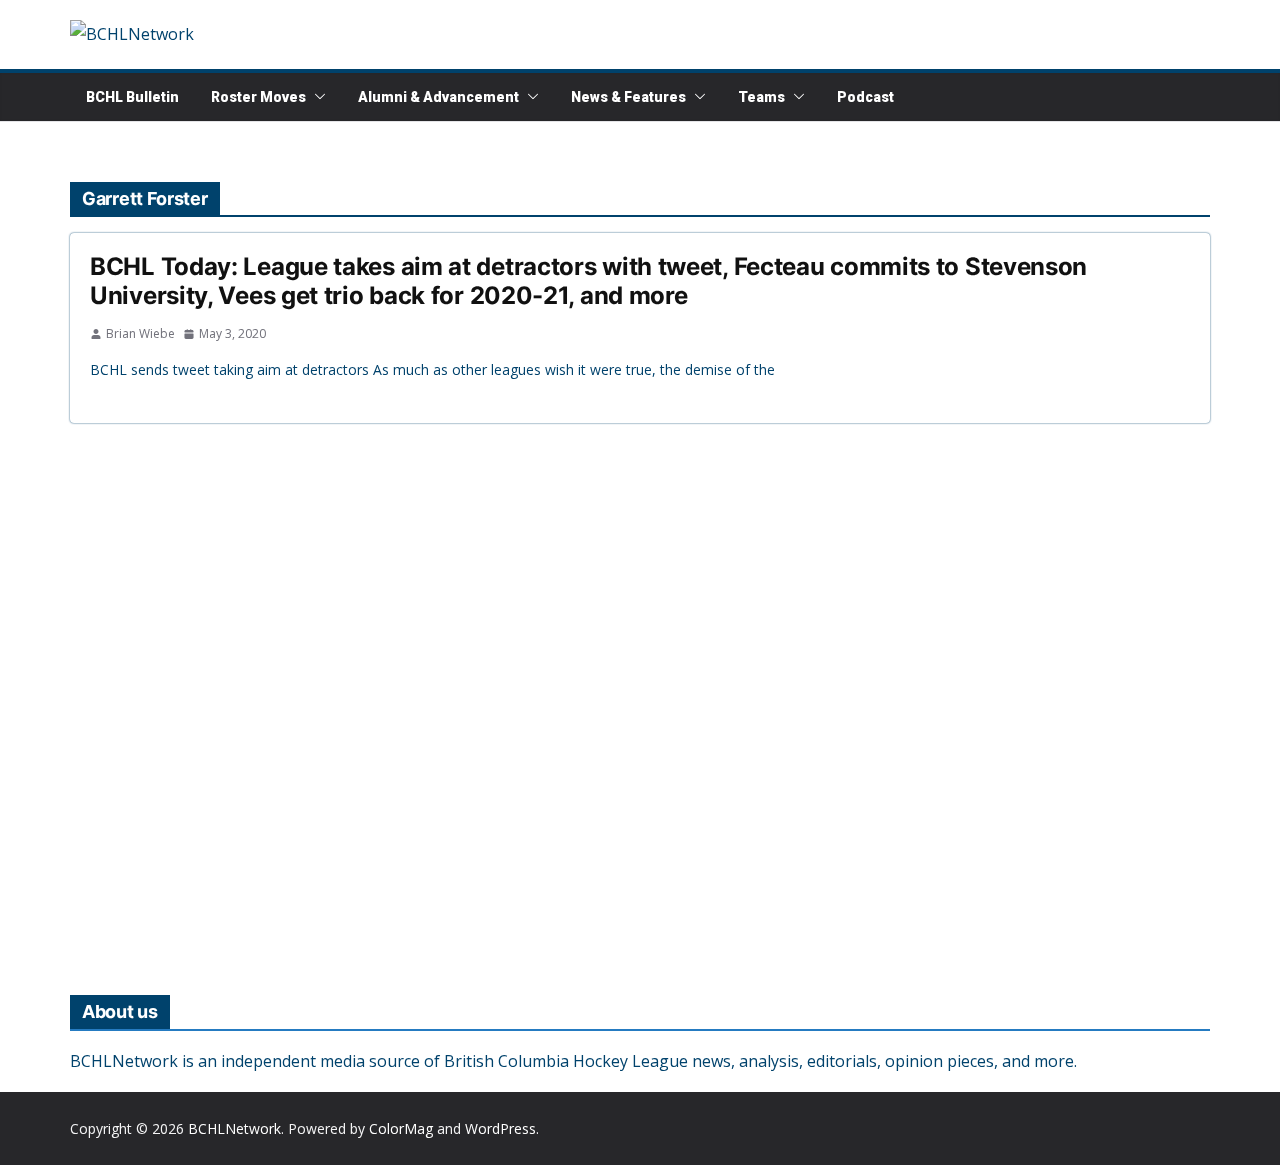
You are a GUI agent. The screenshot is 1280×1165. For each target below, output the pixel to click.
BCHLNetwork (234, 1128)
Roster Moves (258, 97)
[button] (316, 97)
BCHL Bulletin (132, 97)
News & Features (628, 97)
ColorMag (401, 1128)
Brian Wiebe (140, 333)
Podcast (865, 97)
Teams (761, 97)
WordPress (500, 1128)
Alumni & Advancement (438, 97)
